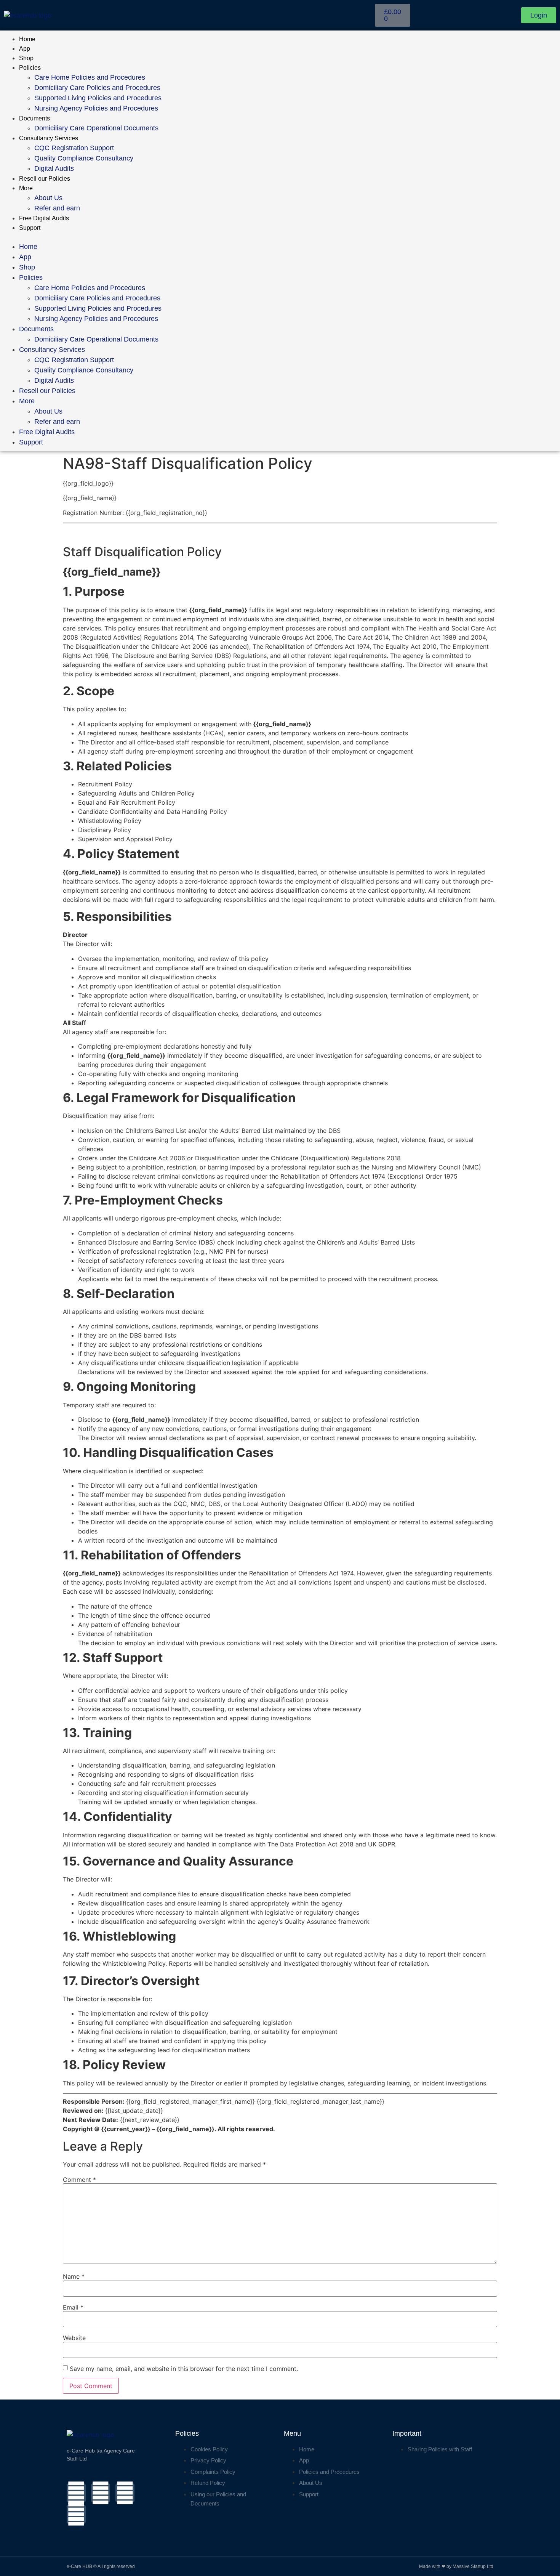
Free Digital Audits (44, 218)
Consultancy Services (49, 138)
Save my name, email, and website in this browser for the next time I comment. (184, 2369)
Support (30, 228)
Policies (30, 68)
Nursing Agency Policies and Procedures (96, 108)
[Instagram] (101, 2493)
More (26, 188)
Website (74, 2338)
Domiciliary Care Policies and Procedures (97, 88)
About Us (48, 198)
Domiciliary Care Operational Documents (96, 128)
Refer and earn (57, 208)
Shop (26, 58)
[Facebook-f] (76, 2493)
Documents (34, 118)
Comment (79, 2180)
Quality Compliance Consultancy (84, 158)
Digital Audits (54, 168)
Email (73, 2307)
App (25, 49)
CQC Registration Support (74, 148)
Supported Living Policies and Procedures (98, 98)
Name (74, 2276)
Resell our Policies (45, 179)
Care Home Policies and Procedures (90, 77)
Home (27, 39)
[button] (280, 237)
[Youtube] (76, 2514)
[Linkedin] (125, 2493)
